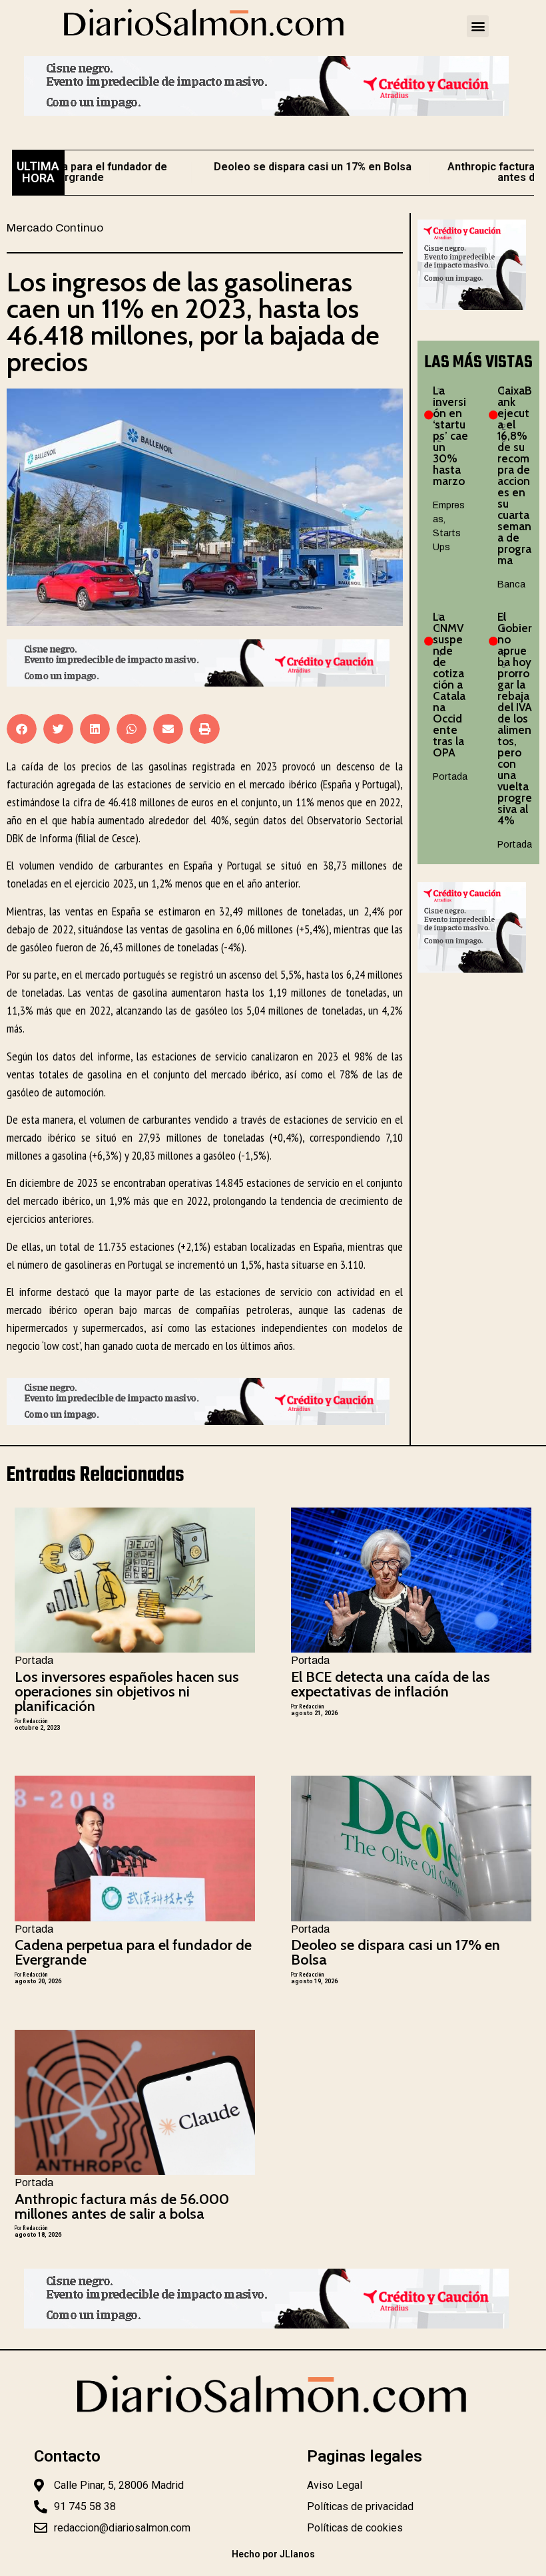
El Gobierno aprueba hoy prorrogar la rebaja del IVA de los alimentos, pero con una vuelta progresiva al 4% (515, 719)
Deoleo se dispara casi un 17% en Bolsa (273, 167)
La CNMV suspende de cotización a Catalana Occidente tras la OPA (449, 685)
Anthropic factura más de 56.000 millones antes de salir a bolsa (122, 2206)
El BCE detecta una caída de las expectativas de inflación (391, 1684)
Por (31, 1721)
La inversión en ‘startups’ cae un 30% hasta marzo (450, 436)
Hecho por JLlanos (273, 2554)
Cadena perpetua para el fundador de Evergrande (133, 1952)
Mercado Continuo (55, 228)
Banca (511, 584)
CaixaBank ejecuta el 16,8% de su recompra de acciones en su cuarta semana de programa (514, 475)
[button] (478, 26)
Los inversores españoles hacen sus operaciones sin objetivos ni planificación (127, 1691)
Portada (450, 777)
